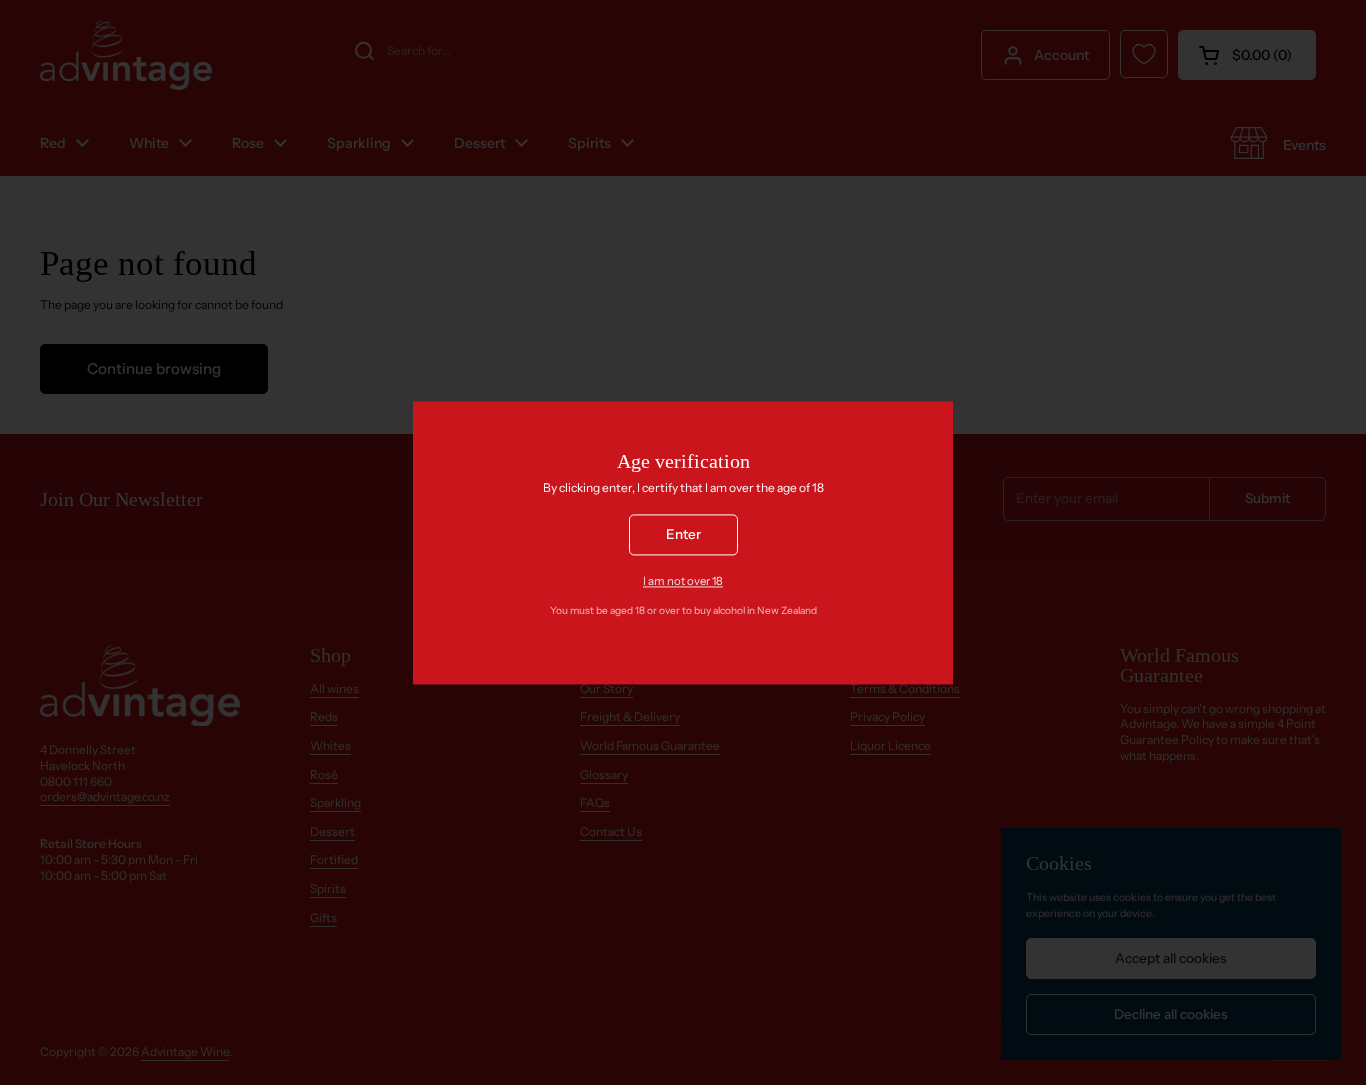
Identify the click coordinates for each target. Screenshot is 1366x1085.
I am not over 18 (683, 581)
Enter (683, 534)
